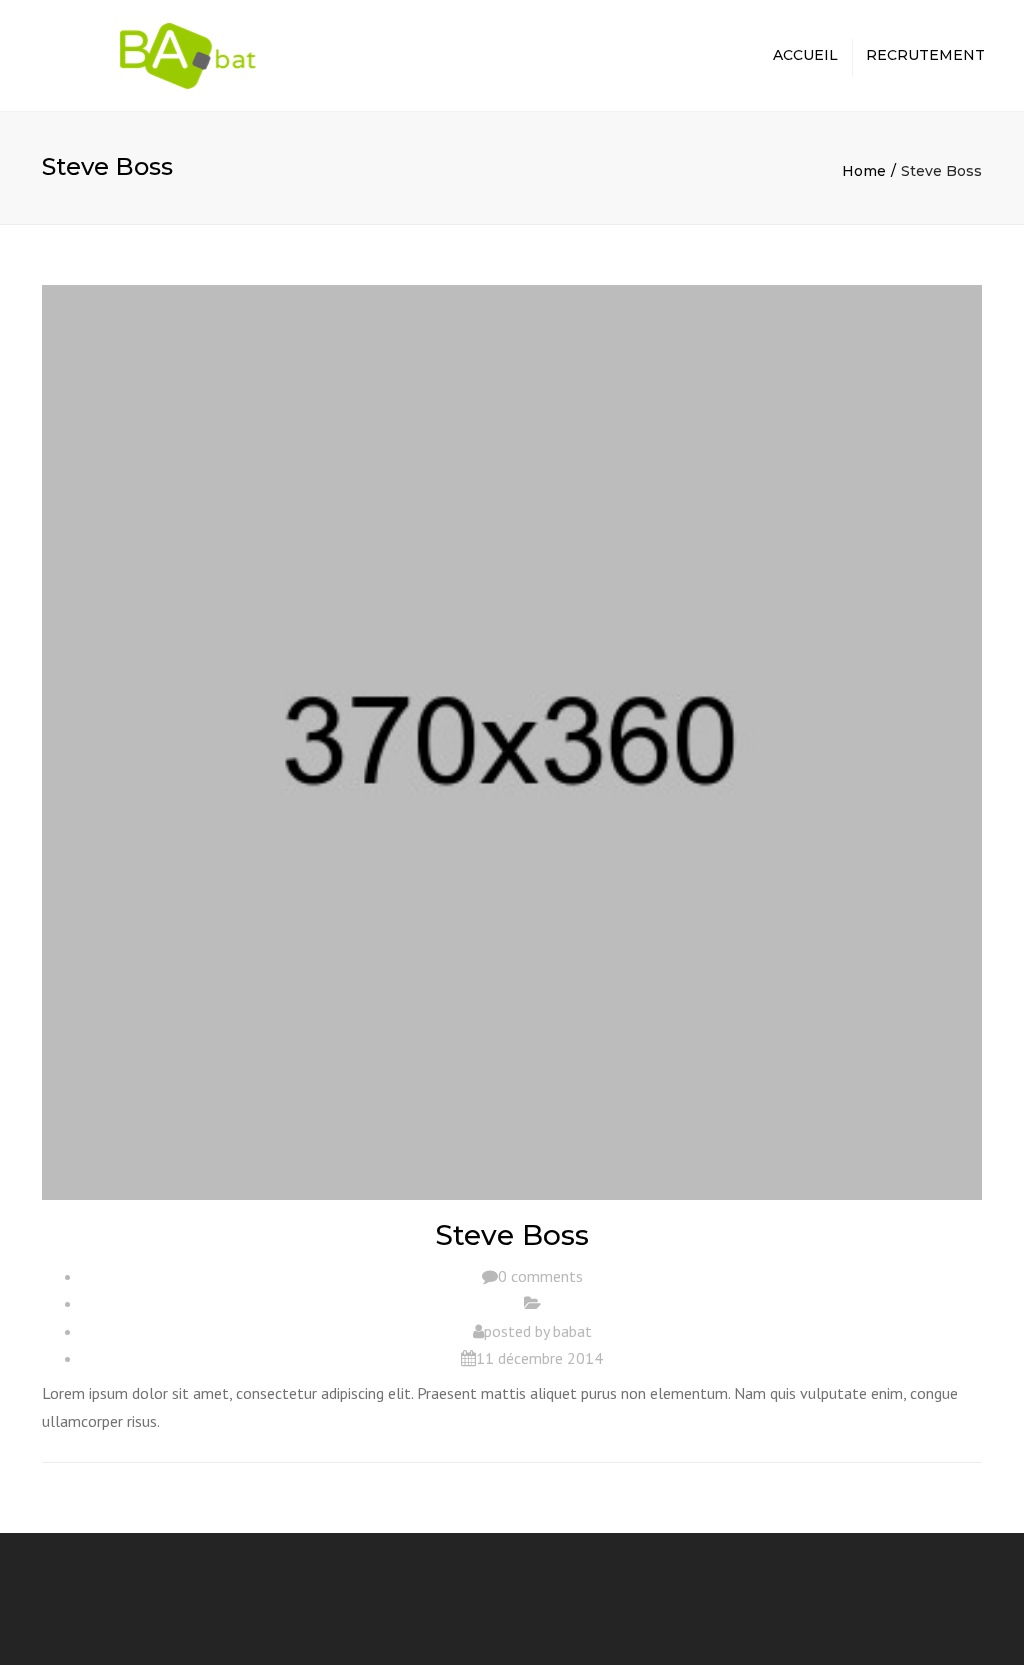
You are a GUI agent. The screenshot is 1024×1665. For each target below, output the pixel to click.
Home (864, 171)
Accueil (805, 55)
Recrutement (925, 55)
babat (572, 1331)
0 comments (540, 1276)
